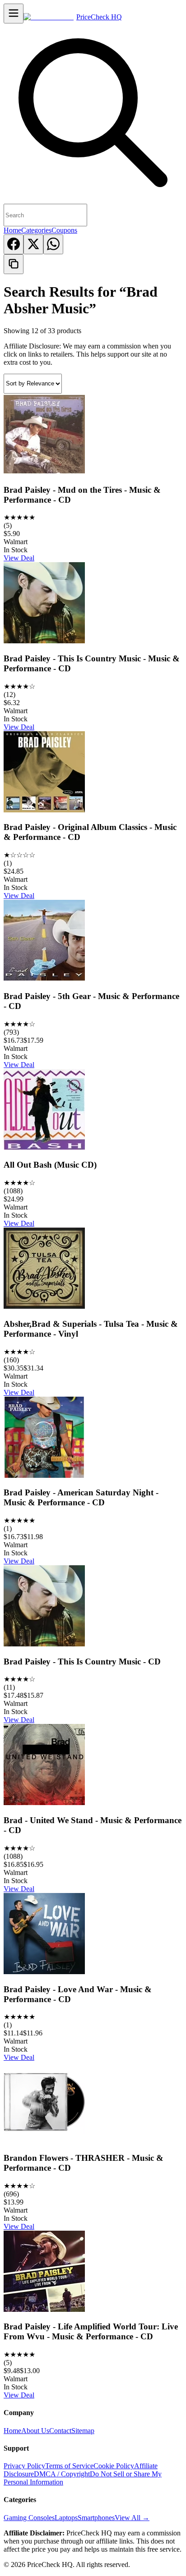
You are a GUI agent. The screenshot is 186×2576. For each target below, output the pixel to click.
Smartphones (96, 2518)
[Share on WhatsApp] (53, 244)
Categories (36, 230)
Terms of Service (69, 2466)
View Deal (19, 558)
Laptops (66, 2518)
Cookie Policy (114, 2466)
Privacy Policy (24, 2466)
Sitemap (83, 2431)
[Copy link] (14, 264)
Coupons (64, 230)
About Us (35, 2431)
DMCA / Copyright (62, 2474)
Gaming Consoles (29, 2518)
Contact (60, 2431)
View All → (132, 2518)
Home (12, 230)
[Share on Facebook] (14, 244)
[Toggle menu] (14, 14)
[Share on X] (33, 244)
